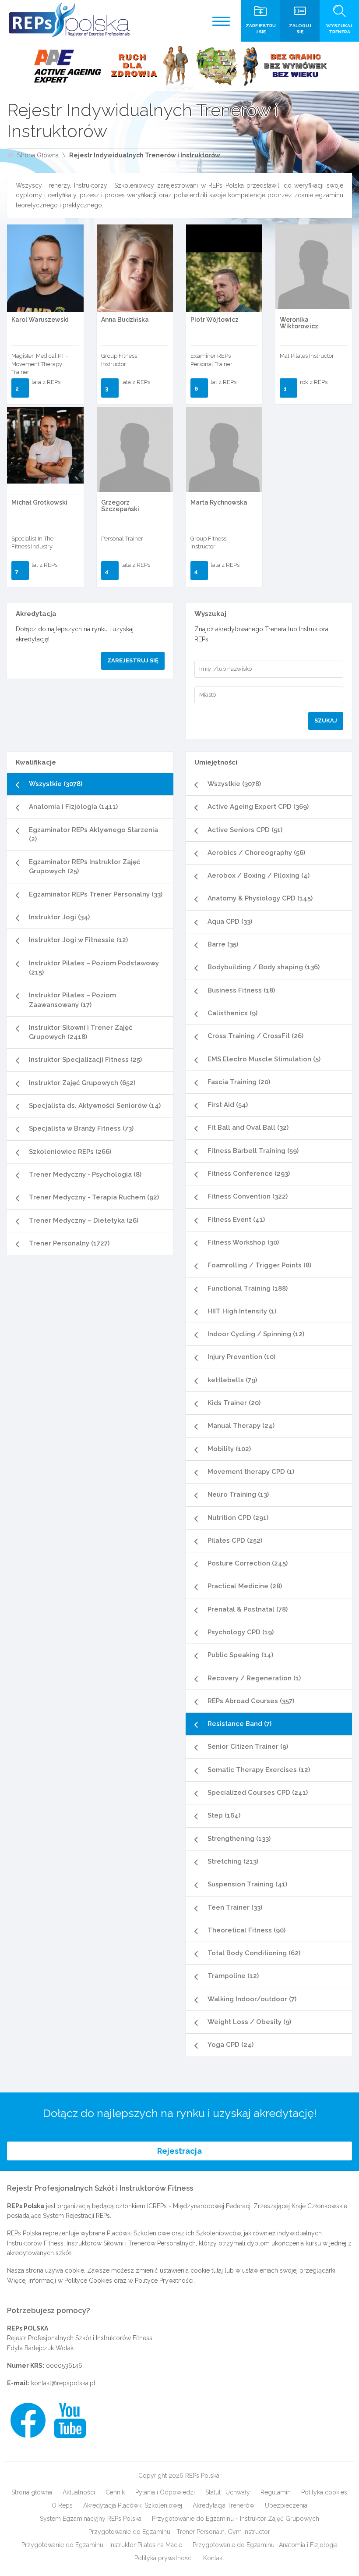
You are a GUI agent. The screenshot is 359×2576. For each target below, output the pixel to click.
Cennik (115, 2492)
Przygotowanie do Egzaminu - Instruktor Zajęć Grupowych (236, 2519)
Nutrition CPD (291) (238, 1518)
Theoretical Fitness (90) (246, 1930)
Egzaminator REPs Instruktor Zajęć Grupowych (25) (84, 866)
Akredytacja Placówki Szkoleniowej (133, 2505)
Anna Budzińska (125, 320)
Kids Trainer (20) (234, 1403)
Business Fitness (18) (241, 990)
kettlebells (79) (232, 1380)
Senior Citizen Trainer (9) (248, 1747)
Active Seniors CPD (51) (245, 830)
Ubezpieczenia (286, 2505)
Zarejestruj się (133, 660)
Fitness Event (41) (236, 1220)
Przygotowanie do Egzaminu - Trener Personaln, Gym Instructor (179, 2532)
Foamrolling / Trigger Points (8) (259, 1265)
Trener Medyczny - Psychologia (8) (85, 1174)
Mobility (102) (229, 1449)
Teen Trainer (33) (235, 1907)
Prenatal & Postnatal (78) (248, 1609)
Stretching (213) (233, 1861)
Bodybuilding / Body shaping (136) (264, 967)
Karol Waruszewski (40, 320)
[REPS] (69, 20)
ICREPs (157, 2206)
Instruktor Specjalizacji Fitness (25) (85, 1060)
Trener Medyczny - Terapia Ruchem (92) (94, 1197)
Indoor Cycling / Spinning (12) (256, 1334)
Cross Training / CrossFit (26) (255, 1036)
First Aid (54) (228, 1105)
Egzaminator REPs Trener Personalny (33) (96, 894)
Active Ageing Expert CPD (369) (258, 807)
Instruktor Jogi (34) (59, 917)
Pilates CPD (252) (235, 1541)
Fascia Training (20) (239, 1082)
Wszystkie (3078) (56, 784)
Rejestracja (179, 2151)
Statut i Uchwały (228, 2492)
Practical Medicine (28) (245, 1586)
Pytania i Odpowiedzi (165, 2492)
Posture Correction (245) (248, 1563)
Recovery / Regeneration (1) (254, 1678)
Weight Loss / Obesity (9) (249, 2022)
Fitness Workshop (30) (243, 1242)
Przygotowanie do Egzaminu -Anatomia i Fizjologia (265, 2545)
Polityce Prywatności (164, 2281)
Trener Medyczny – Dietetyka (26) (84, 1220)
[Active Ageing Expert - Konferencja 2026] (179, 66)
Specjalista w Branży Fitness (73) (81, 1128)
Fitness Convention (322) (248, 1196)
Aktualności (79, 2492)
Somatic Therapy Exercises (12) (259, 1770)
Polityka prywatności (164, 2558)
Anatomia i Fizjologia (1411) (73, 807)
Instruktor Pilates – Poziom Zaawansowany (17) (72, 1000)
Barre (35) (223, 944)
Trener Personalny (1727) (69, 1243)
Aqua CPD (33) (230, 922)
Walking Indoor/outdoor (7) (252, 1999)
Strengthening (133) (239, 1839)
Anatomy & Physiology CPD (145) (260, 898)
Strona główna (32, 2492)
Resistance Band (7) (239, 1724)
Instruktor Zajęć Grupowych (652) (82, 1083)
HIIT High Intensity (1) (242, 1311)
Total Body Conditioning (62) (254, 1953)
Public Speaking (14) (240, 1655)
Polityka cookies (324, 2492)
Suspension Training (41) (247, 1884)
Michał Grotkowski (39, 502)
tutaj (217, 2270)
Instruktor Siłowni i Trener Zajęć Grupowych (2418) (81, 1032)
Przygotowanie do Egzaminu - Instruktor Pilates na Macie (102, 2545)
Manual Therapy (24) (241, 1426)
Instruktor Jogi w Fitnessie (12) (78, 940)
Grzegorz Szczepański (120, 506)
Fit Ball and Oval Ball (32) (248, 1128)
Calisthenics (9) (232, 1013)
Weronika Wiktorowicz (299, 323)
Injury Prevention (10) (241, 1357)
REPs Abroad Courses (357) (251, 1701)
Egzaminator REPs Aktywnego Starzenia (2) (93, 834)
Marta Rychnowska (219, 502)
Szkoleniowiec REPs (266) (70, 1152)
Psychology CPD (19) (241, 1632)
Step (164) (224, 1815)
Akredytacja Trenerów (223, 2505)
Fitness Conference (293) (249, 1174)
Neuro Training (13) (238, 1494)
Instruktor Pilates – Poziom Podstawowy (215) (94, 968)
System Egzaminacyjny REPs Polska (91, 2519)
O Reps (62, 2505)
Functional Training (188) (248, 1288)
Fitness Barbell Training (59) (253, 1151)
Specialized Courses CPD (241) (258, 1793)
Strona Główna (38, 155)
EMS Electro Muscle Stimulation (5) (264, 1059)
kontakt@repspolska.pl (63, 2383)
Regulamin (276, 2492)
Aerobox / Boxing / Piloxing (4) (259, 875)
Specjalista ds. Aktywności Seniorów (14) (95, 1106)
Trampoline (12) (233, 1976)
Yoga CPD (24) (231, 2045)
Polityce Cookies (88, 2281)
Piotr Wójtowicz (215, 320)
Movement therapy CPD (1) (251, 1472)
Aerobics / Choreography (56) (256, 853)
